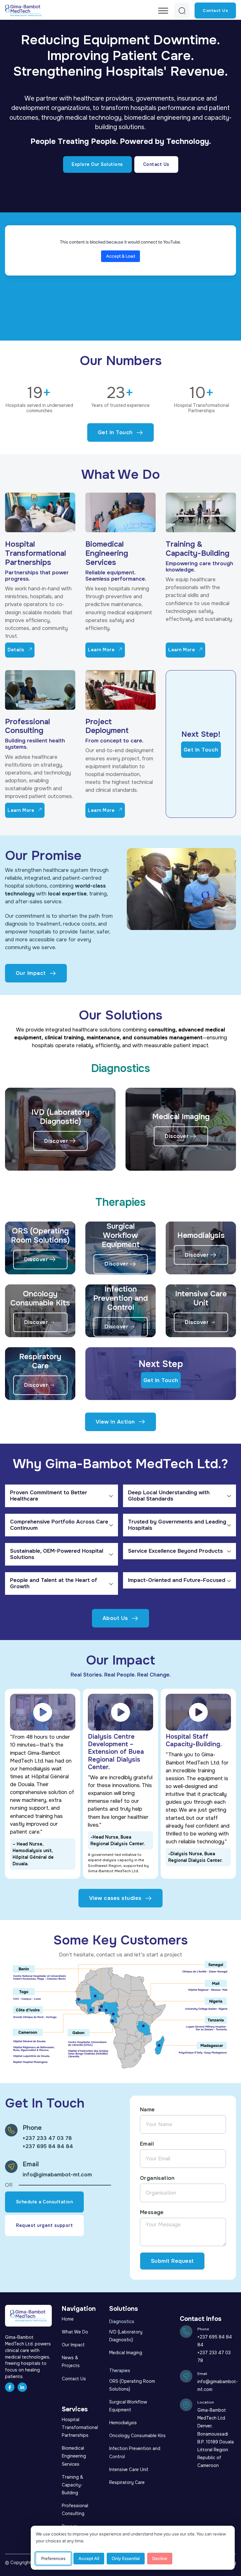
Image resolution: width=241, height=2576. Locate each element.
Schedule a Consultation (45, 2202)
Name (147, 2110)
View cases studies (115, 1898)
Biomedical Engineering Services (107, 553)
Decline (160, 2559)
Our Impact (31, 973)
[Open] (163, 11)
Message (152, 2212)
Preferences (53, 2559)
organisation (157, 2178)
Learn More (101, 650)
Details (16, 650)
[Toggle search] (182, 10)
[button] (62, 1496)
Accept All (89, 2559)
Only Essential (126, 2559)
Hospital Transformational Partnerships (35, 553)
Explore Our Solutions (97, 164)
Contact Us (215, 11)
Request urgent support (44, 2225)
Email (147, 2144)
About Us (115, 1618)
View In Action (115, 1422)
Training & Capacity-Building (198, 549)
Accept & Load (120, 256)
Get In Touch (115, 432)
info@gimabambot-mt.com (57, 2175)
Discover (56, 1141)
